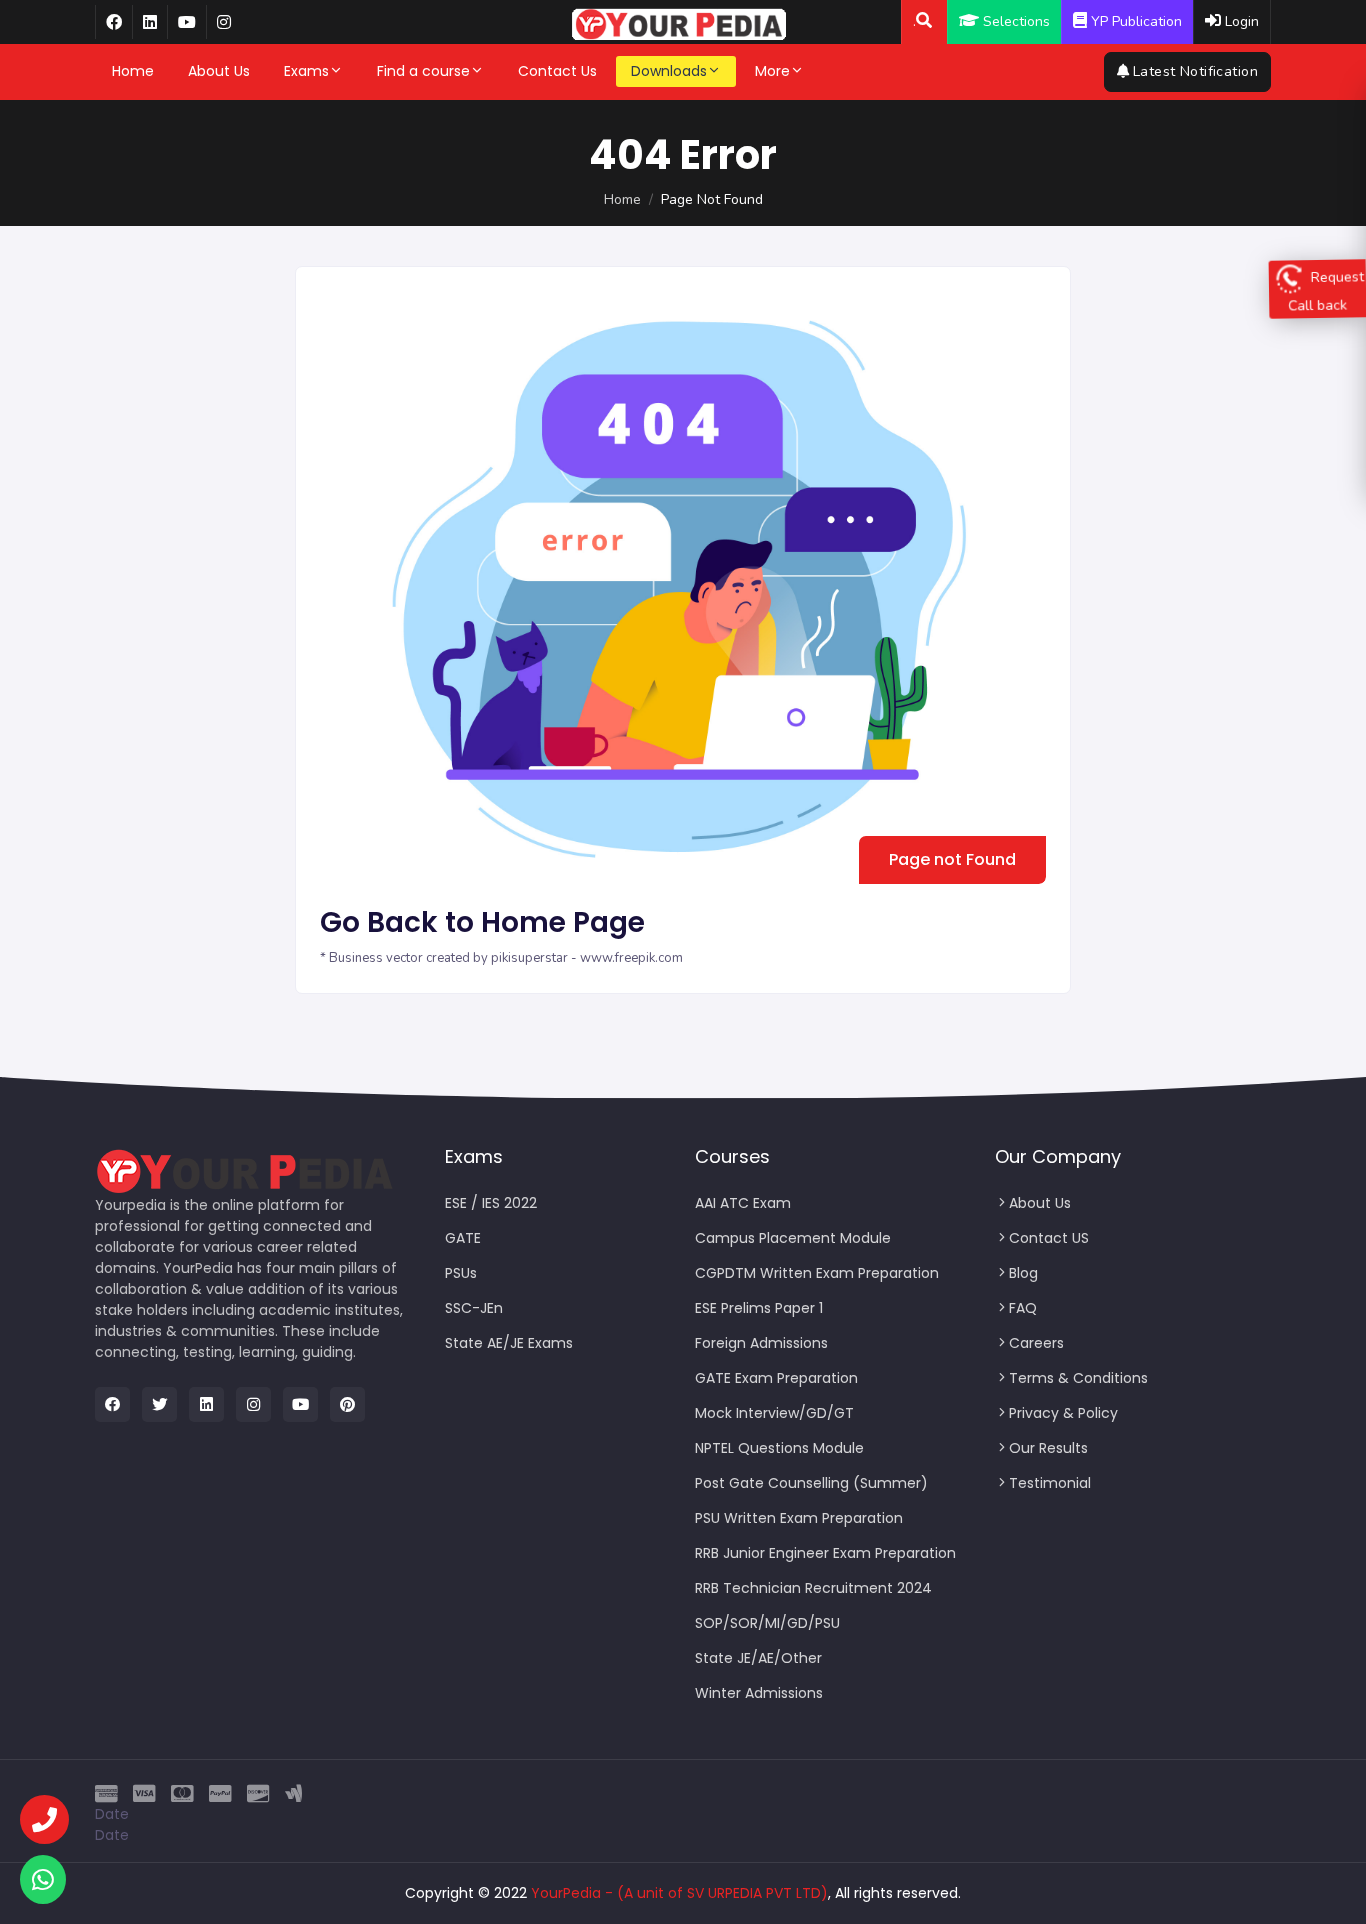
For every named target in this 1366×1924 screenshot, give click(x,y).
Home (133, 71)
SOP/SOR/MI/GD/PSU (767, 1623)
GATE (463, 1238)
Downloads (669, 71)
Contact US (1049, 1238)
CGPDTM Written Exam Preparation (817, 1273)
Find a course (423, 71)
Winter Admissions (759, 1693)
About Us (219, 71)
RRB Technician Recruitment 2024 (813, 1588)
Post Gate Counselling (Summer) (811, 1483)
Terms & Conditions (1078, 1378)
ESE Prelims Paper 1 (759, 1308)
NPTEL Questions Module (779, 1448)
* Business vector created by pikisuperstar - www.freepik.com (501, 958)
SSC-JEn (474, 1308)
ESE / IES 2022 (491, 1203)
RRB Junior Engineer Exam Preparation (825, 1553)
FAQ (1023, 1308)
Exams (306, 71)
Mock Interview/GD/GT (774, 1413)
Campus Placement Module (793, 1238)
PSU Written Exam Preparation (799, 1518)
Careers (1036, 1343)
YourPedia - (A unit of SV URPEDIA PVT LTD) (679, 1893)
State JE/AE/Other (758, 1658)
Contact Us (557, 71)
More (772, 71)
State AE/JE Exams (509, 1343)
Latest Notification (1195, 71)
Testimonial (1050, 1483)
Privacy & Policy (1063, 1413)
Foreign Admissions (761, 1343)
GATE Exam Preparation (776, 1378)
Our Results (1048, 1448)
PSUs (461, 1273)
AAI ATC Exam (743, 1203)
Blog (1023, 1273)
